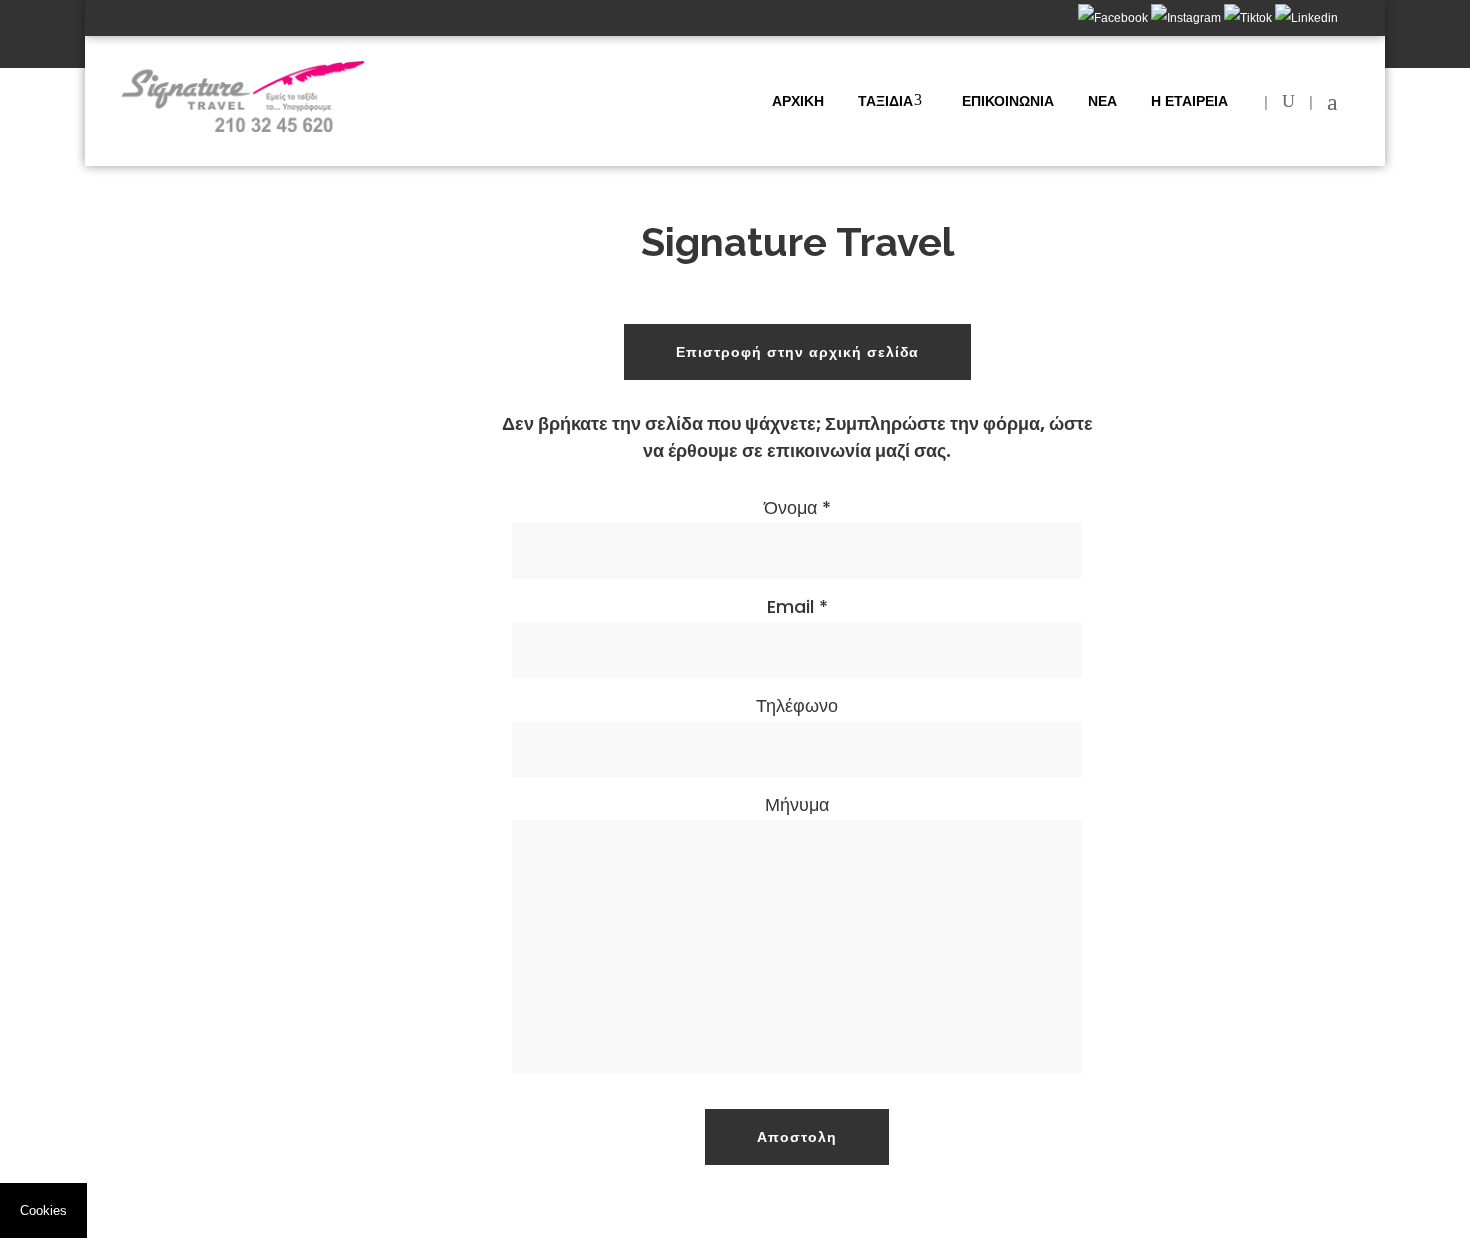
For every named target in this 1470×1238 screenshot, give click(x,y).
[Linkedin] (1306, 18)
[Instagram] (1187, 18)
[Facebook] (1114, 18)
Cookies (43, 1210)
